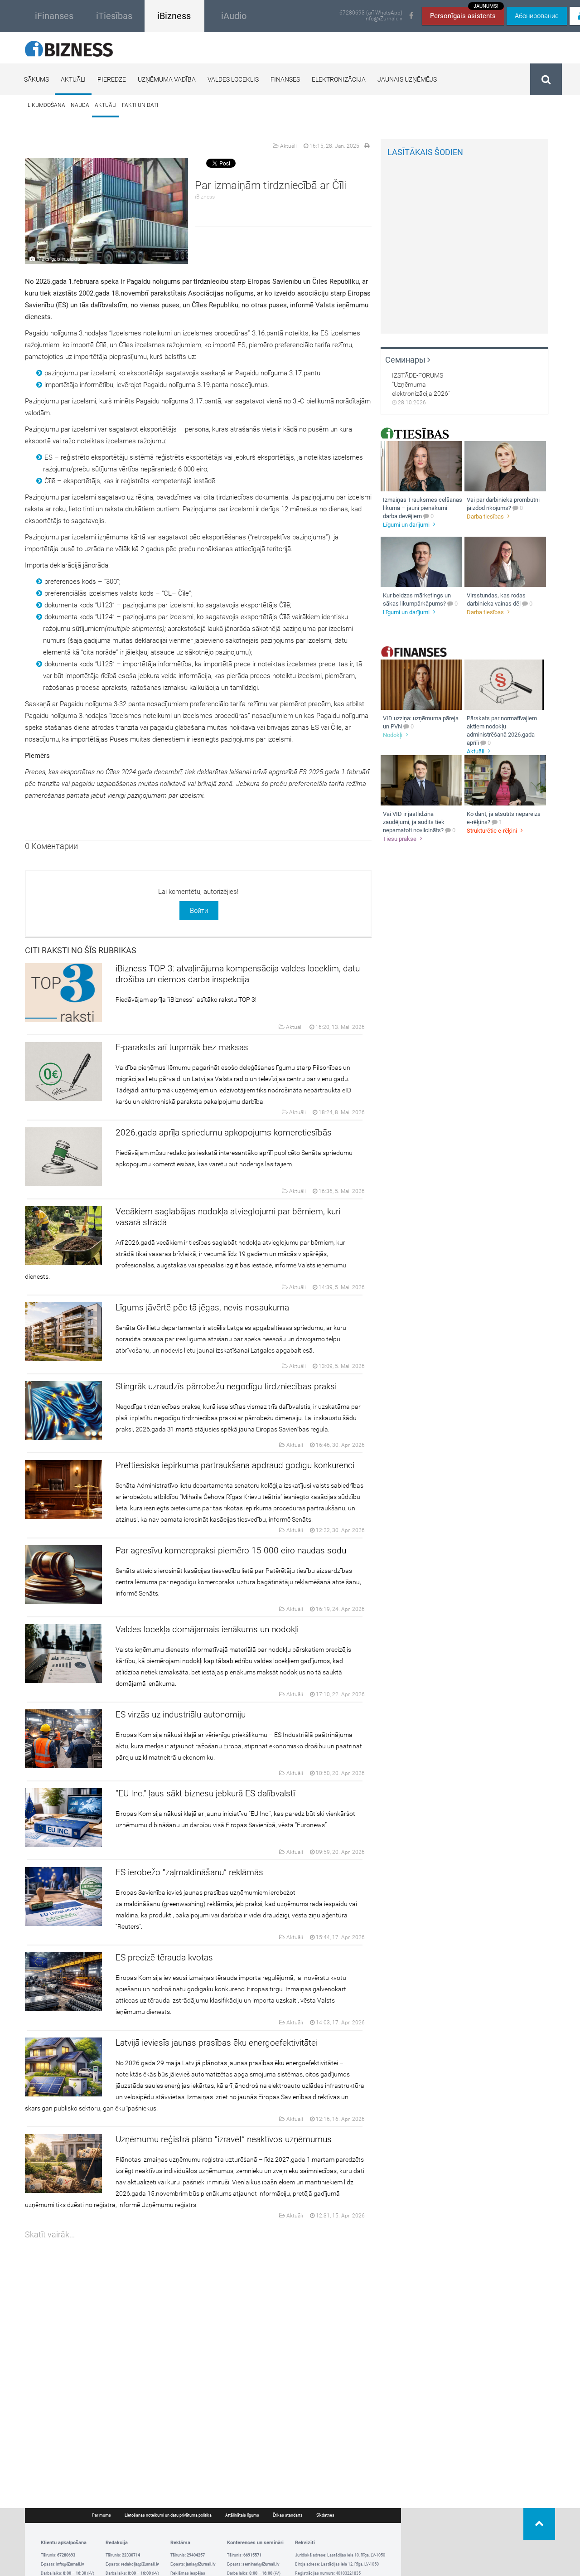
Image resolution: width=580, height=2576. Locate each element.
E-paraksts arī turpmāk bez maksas (182, 1047)
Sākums (36, 79)
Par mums (101, 2515)
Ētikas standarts (288, 2515)
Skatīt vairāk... (50, 2234)
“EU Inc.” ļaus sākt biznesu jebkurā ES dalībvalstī (205, 1793)
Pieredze (112, 79)
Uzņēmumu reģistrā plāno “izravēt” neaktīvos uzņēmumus (224, 2139)
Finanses (285, 79)
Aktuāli (73, 79)
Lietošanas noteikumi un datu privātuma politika (168, 2515)
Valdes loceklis (233, 79)
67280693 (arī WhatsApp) (371, 13)
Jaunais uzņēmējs (407, 79)
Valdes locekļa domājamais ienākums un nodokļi (207, 1629)
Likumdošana (46, 105)
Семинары (406, 360)
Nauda (80, 105)
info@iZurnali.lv (383, 19)
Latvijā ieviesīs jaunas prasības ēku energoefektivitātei (217, 2043)
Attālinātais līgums (242, 2515)
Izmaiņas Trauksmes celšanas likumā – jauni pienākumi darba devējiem (423, 508)
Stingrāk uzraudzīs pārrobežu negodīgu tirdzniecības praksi (226, 1386)
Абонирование (537, 16)
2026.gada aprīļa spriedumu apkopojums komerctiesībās (224, 1133)
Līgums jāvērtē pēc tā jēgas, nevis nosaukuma (202, 1307)
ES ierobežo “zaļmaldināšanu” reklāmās (189, 1872)
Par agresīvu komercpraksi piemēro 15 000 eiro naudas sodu (231, 1550)
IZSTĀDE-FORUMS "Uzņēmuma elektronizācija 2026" (421, 384)
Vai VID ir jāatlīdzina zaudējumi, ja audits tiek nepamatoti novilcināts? (414, 822)
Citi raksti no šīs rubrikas (81, 950)
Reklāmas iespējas (188, 2573)
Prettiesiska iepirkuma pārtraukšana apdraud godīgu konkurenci (235, 1465)
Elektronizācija (339, 79)
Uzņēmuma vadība (167, 79)
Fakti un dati (140, 105)
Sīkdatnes (325, 2515)
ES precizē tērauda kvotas (164, 1957)
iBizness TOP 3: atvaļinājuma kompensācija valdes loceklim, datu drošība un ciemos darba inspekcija (238, 974)
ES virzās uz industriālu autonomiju (181, 1715)
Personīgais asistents (464, 13)
